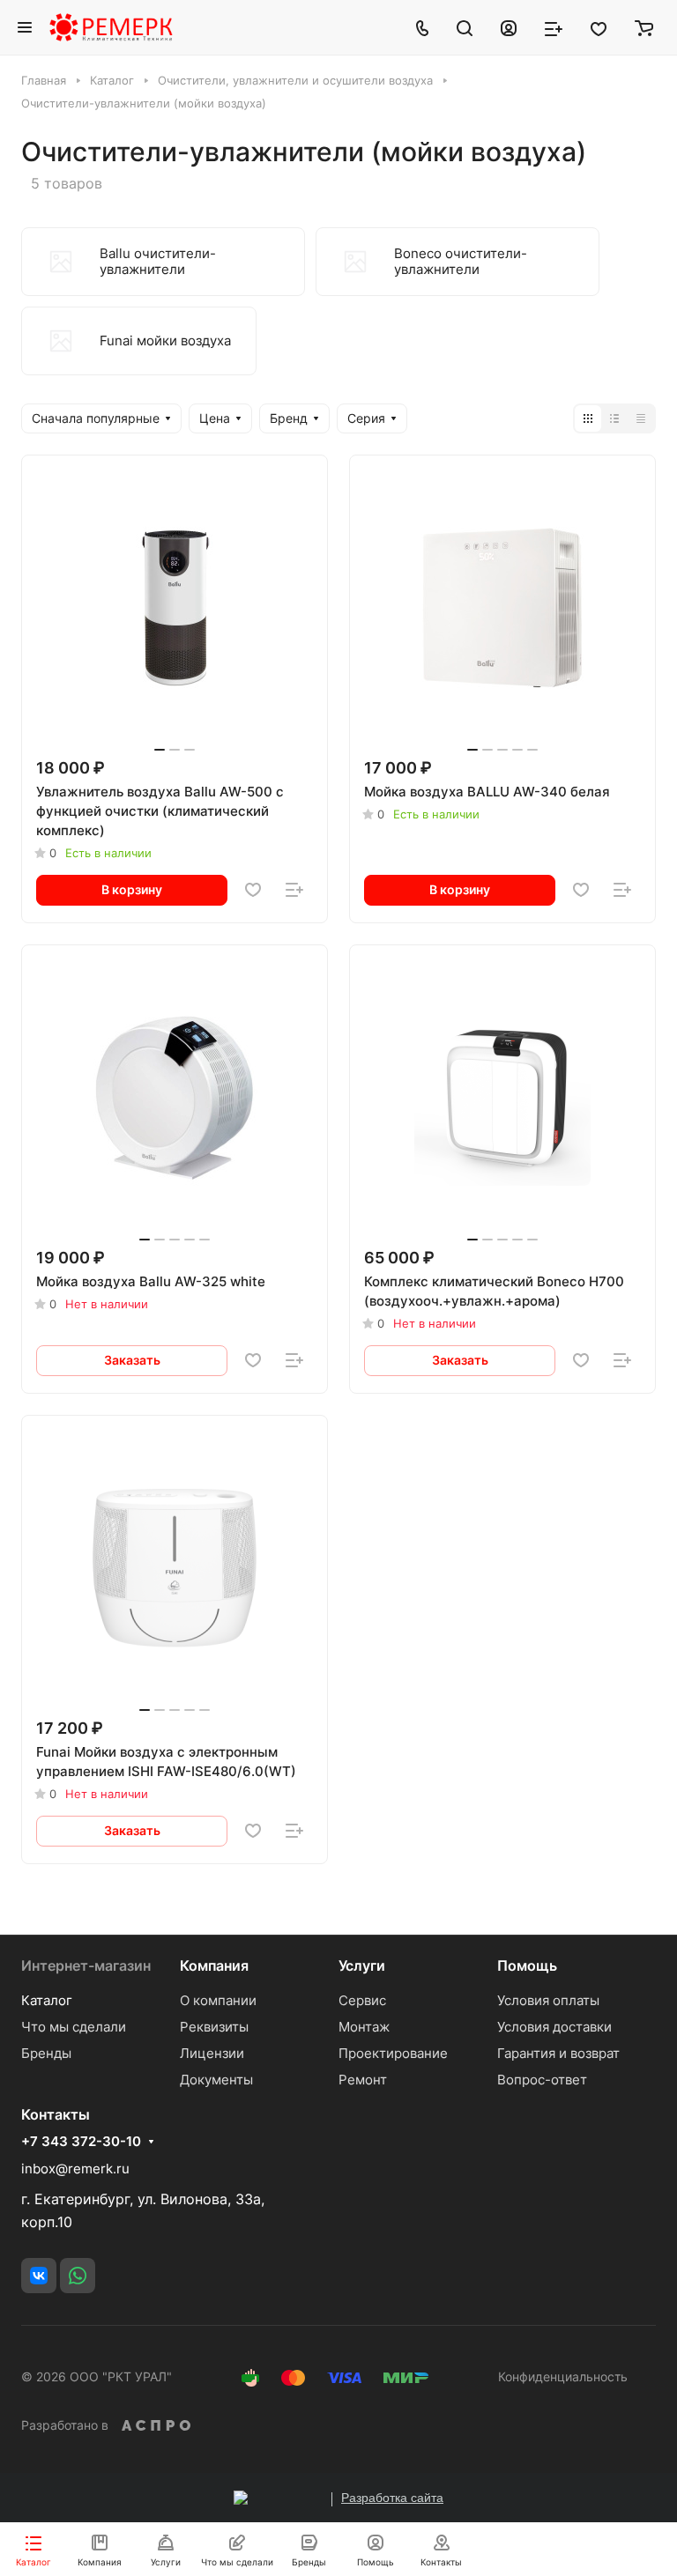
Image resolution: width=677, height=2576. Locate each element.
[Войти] (509, 27)
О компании (218, 2000)
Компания (214, 1965)
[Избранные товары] (599, 27)
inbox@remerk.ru (75, 2169)
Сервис (362, 2000)
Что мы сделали (74, 2027)
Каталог (47, 2000)
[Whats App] (78, 2276)
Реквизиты (214, 2027)
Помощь (527, 1965)
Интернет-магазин (86, 1965)
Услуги (362, 1965)
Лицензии (212, 2053)
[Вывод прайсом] (641, 418)
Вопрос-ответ (542, 2080)
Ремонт (363, 2080)
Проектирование (393, 2053)
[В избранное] (253, 890)
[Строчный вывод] (614, 418)
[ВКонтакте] (39, 2276)
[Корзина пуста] (644, 27)
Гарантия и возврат (558, 2053)
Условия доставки (554, 2027)
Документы (216, 2080)
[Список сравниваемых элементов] (554, 27)
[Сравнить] (294, 890)
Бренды (46, 2053)
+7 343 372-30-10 (81, 2142)
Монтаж (364, 2027)
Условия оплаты (548, 2000)
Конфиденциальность (563, 2376)
